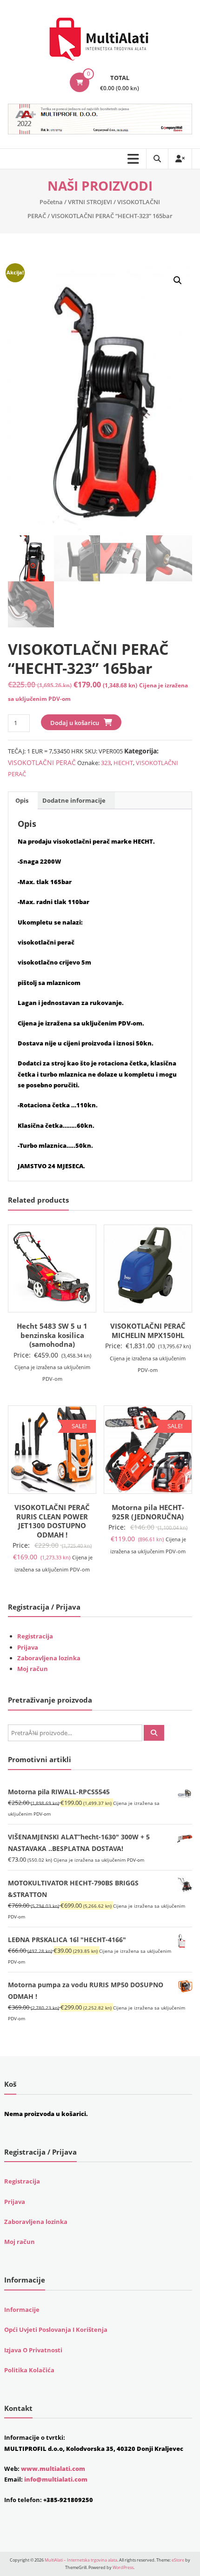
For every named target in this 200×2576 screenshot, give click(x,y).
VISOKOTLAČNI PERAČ (42, 762)
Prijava (28, 1647)
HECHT (123, 763)
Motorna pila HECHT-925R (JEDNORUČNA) (148, 1512)
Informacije (22, 2310)
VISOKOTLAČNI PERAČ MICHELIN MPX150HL (148, 1331)
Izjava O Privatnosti (33, 2350)
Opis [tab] (22, 800)
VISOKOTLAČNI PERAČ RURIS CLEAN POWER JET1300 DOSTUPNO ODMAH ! (52, 1521)
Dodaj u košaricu (75, 723)
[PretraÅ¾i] (154, 1733)
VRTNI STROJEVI (90, 202)
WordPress (123, 2567)
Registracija (35, 1636)
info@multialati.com (56, 2479)
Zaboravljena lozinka (49, 1658)
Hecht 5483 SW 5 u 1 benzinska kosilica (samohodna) (52, 1335)
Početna (51, 202)
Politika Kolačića (29, 2370)
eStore (178, 2560)
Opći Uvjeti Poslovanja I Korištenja (56, 2330)
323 (106, 763)
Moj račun (33, 1669)
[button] (178, 280)
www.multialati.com (53, 2469)
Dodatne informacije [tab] (74, 800)
